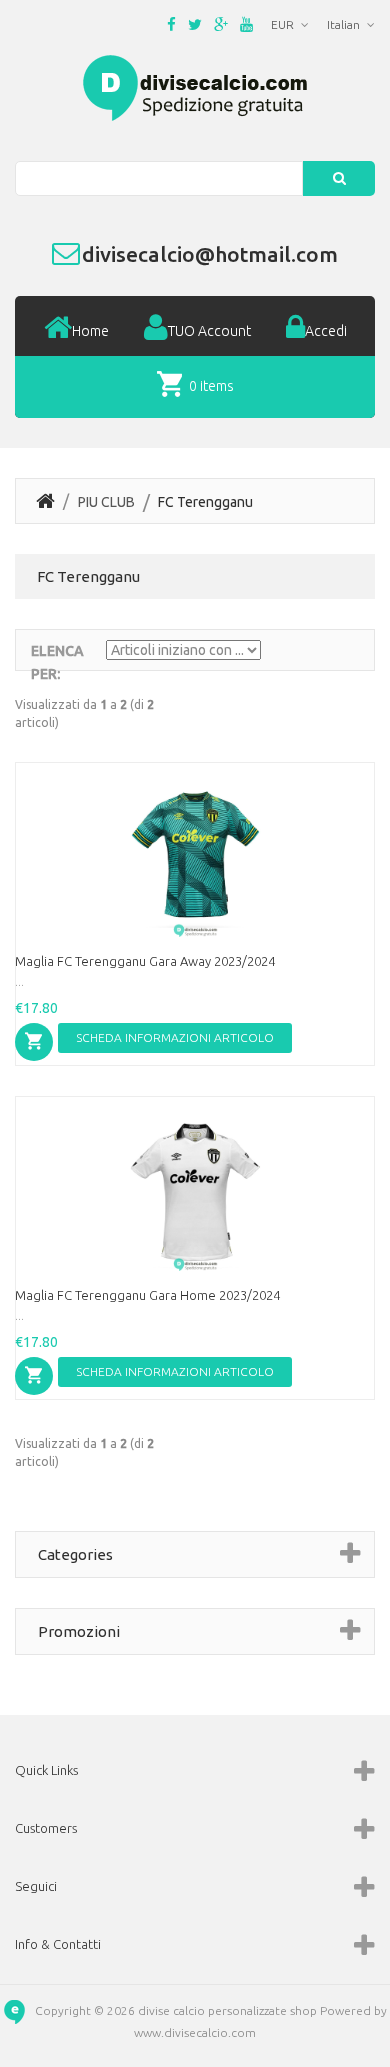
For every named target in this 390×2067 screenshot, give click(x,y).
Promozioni (79, 1631)
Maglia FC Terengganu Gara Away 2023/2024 (145, 961)
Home (90, 331)
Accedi (326, 331)
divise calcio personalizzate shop (227, 2010)
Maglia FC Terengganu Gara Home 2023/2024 (147, 1295)
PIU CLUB (106, 502)
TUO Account (209, 331)
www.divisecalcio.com (195, 2032)
